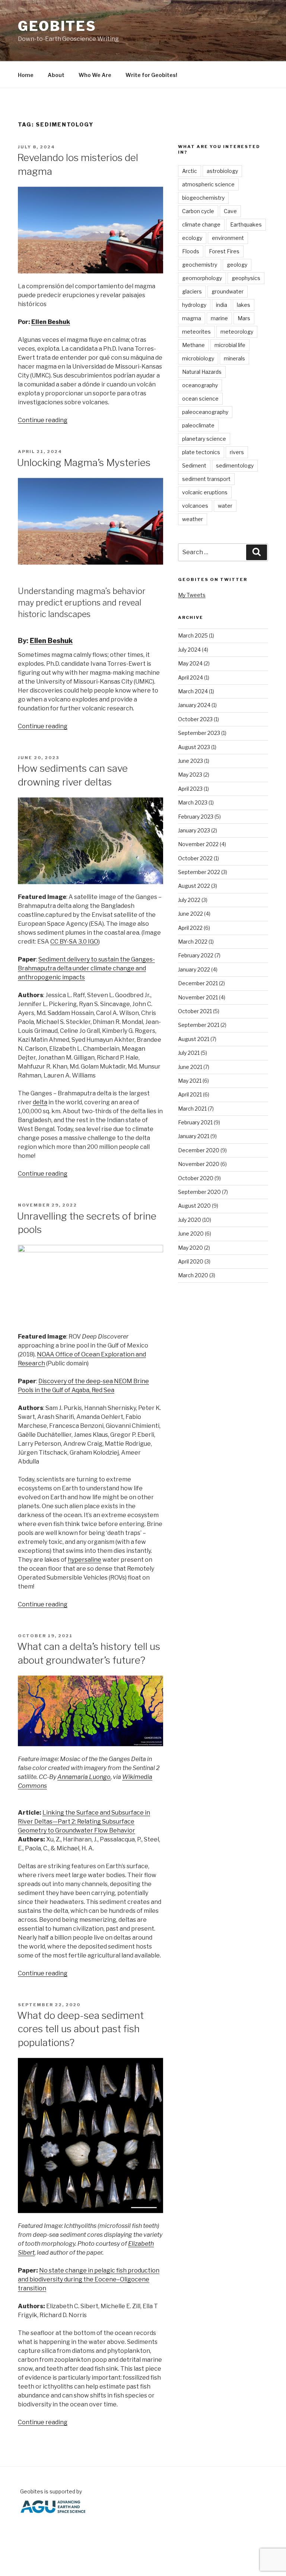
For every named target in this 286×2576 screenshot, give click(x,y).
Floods (191, 251)
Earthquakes (246, 224)
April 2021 (190, 1094)
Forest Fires (224, 251)
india (222, 305)
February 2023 (196, 817)
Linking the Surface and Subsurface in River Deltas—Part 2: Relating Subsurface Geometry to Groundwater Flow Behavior (84, 1822)
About (56, 75)
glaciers (192, 291)
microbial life (230, 345)
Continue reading (43, 420)
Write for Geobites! (151, 75)
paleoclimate (198, 425)
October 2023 (195, 719)
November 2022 (198, 844)
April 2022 (190, 928)
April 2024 (190, 677)
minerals (234, 358)
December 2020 (199, 1150)
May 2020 (190, 1248)
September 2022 (199, 872)
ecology (192, 238)
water (225, 506)
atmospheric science (208, 184)
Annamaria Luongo (84, 1777)
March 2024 (193, 691)
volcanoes (195, 506)
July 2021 (189, 1053)
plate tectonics (201, 452)
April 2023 (190, 789)
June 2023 (190, 761)
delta (40, 1102)
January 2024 (194, 705)
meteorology (237, 332)
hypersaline (85, 1560)
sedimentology (235, 465)
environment (228, 238)
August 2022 (194, 886)
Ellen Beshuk (51, 322)
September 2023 (199, 733)
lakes (244, 305)
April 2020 (191, 1261)
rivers (237, 452)
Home (26, 75)
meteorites (196, 332)
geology (237, 265)
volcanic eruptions (205, 492)
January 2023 (194, 830)
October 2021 (195, 1011)
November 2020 (199, 1164)
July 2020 (190, 1220)
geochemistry (200, 265)
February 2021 (195, 1122)
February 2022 (196, 955)
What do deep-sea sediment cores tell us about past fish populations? (80, 2029)
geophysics (246, 278)
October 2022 (195, 858)
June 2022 (190, 914)
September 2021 (199, 1025)
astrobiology (222, 171)
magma (192, 318)
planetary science (204, 439)
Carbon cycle (198, 211)
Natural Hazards (202, 372)
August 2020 (194, 1206)
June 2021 (190, 1067)
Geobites (57, 26)
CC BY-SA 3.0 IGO (74, 942)
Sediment (194, 465)
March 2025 (193, 635)
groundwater (228, 291)
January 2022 (194, 969)
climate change (201, 224)
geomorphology (202, 278)
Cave (230, 211)
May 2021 (190, 1081)
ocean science (200, 399)
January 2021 (194, 1136)
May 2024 (190, 663)
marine (219, 318)
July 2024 (189, 650)
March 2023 (193, 802)
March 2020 (193, 1275)
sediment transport (206, 479)
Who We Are (95, 75)
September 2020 (199, 1192)
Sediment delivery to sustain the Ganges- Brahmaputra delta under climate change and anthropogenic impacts (86, 968)
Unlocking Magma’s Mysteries (84, 462)
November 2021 (198, 997)
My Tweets (192, 595)
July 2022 (189, 900)
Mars (244, 318)
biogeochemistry (203, 198)
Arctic (190, 171)
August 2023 (194, 747)
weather (193, 519)
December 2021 (198, 983)
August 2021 (194, 1039)
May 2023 (190, 775)
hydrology (194, 305)
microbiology (198, 358)
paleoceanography (205, 412)
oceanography (200, 385)
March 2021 (192, 1109)
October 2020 (196, 1178)
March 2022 (193, 942)
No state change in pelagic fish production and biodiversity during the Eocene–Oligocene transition (89, 2279)
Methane (193, 345)
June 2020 (191, 1234)
